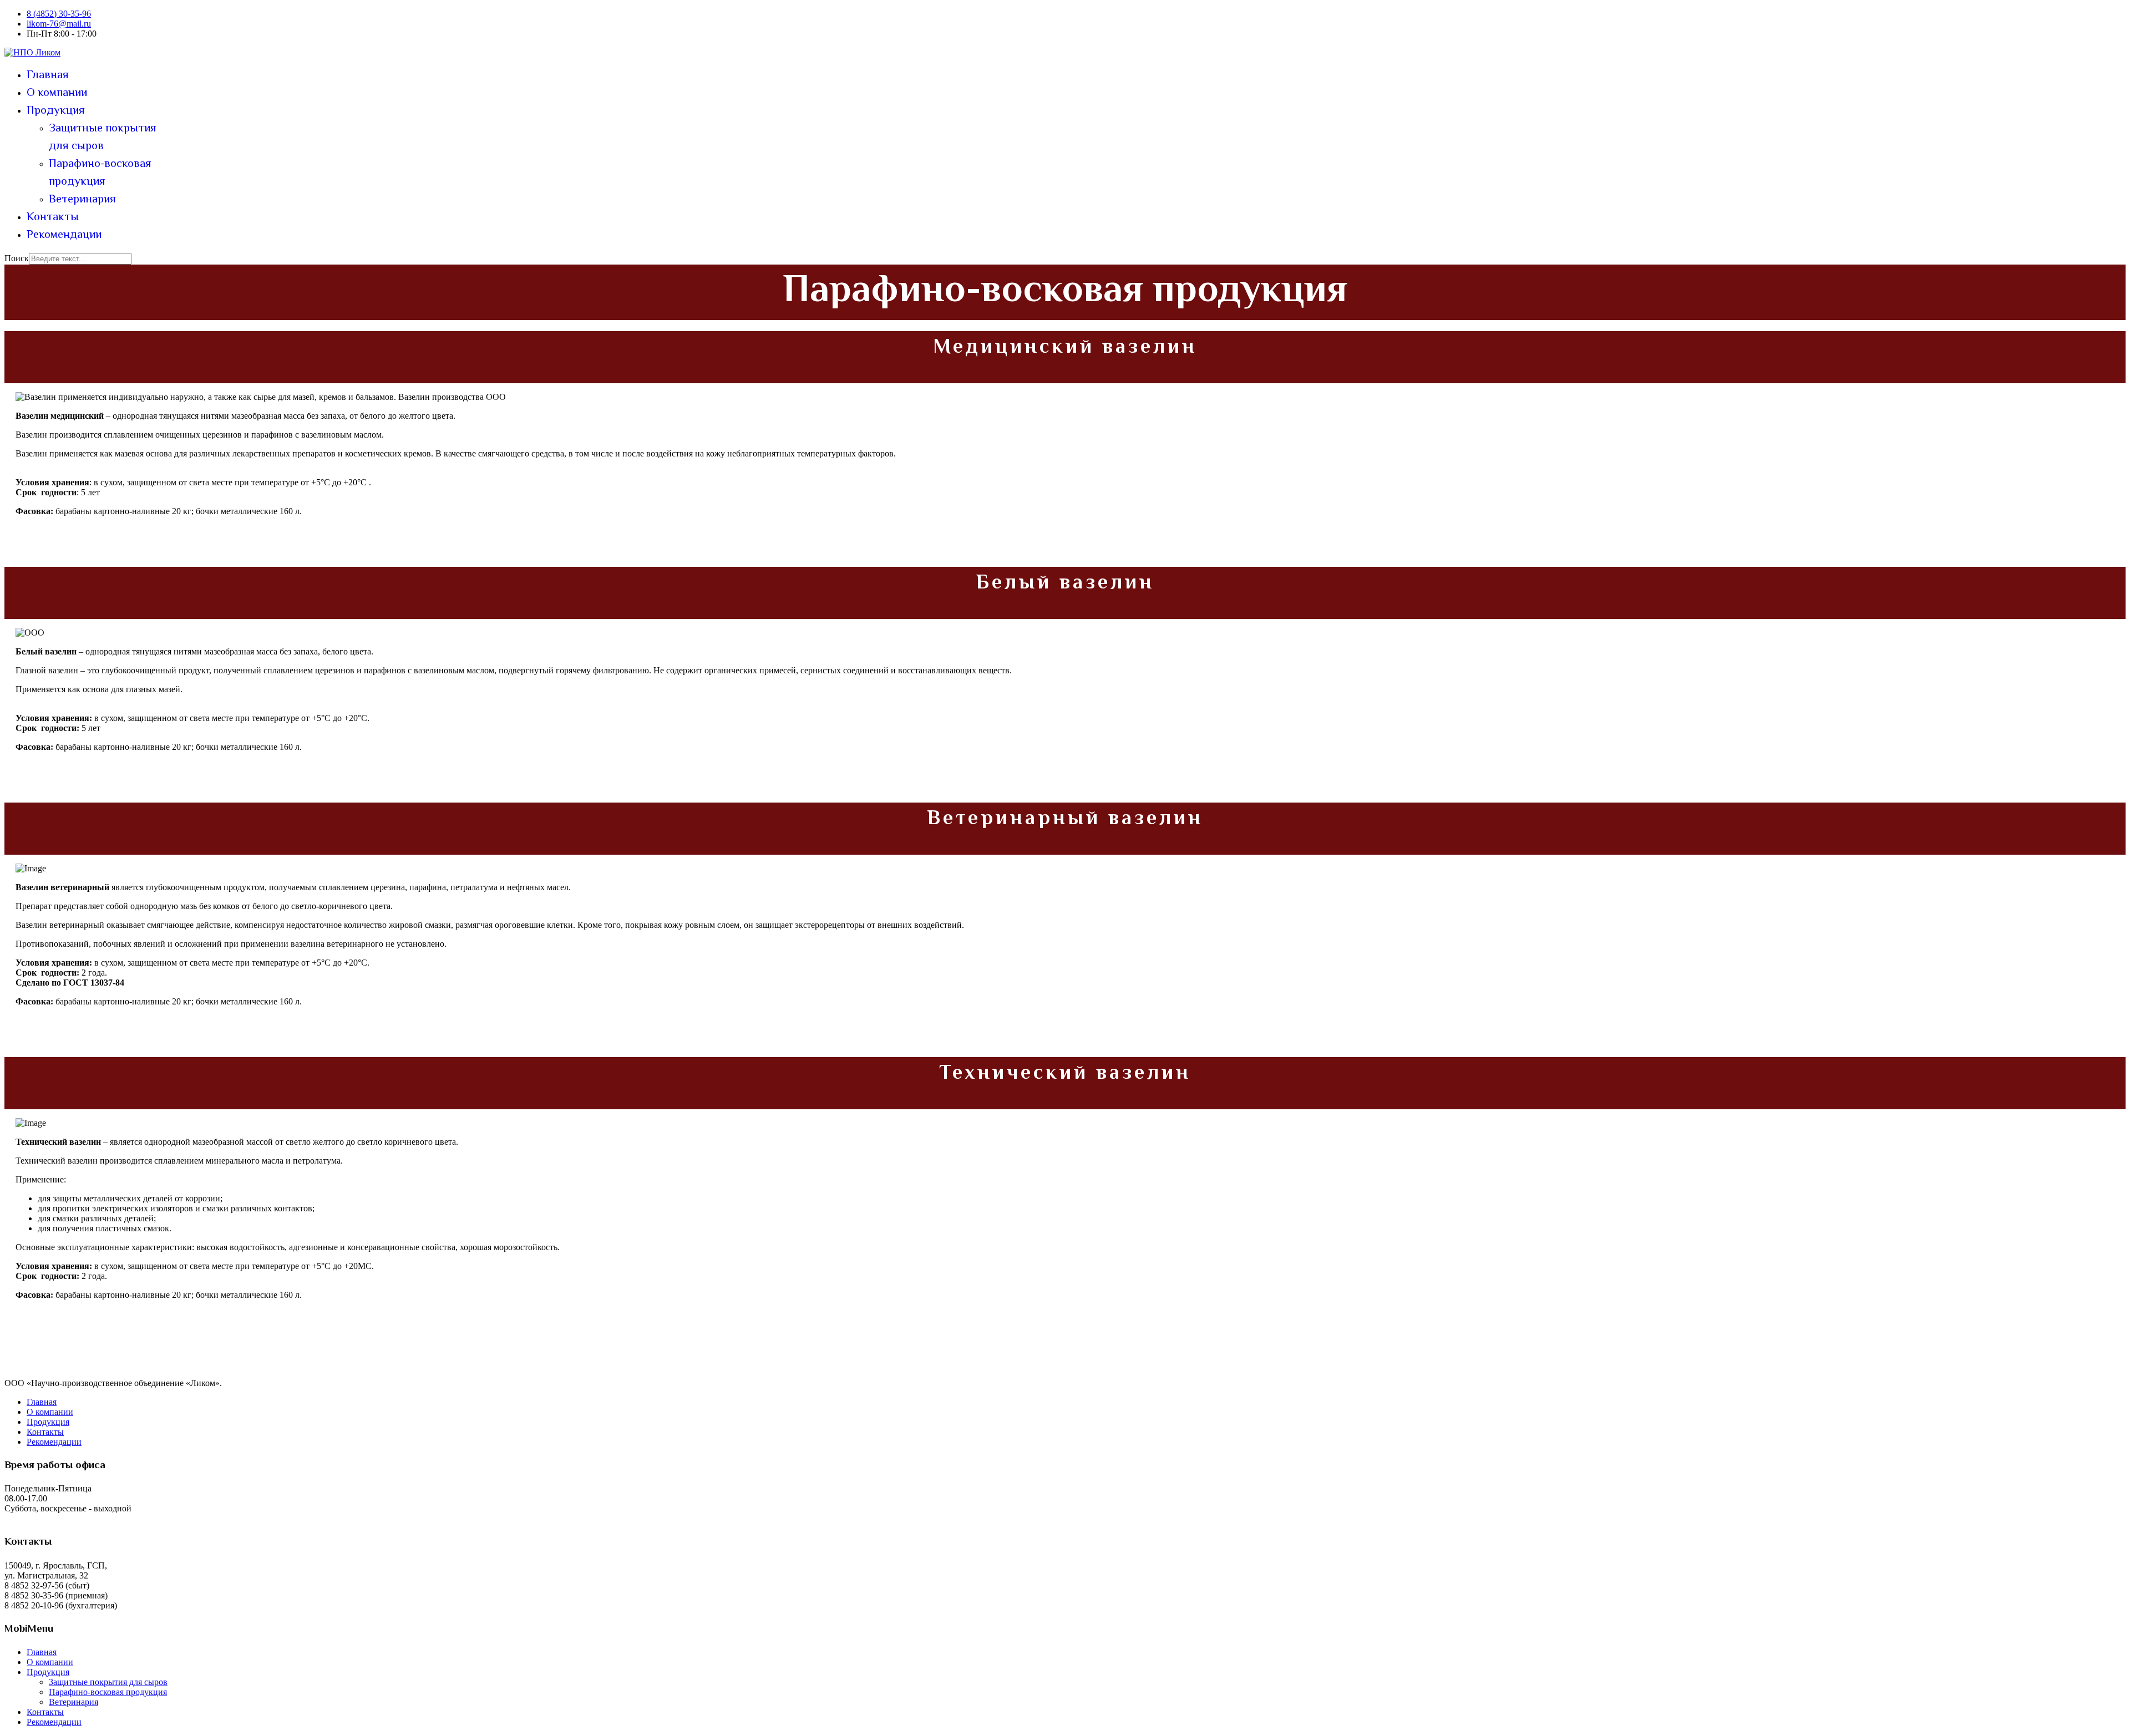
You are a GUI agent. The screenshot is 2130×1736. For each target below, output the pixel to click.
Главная (48, 75)
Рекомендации (64, 235)
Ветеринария (82, 200)
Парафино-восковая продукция (100, 173)
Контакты (53, 217)
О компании (57, 93)
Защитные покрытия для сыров (103, 138)
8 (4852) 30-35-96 (59, 14)
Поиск (17, 258)
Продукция (56, 111)
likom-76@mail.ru (59, 24)
